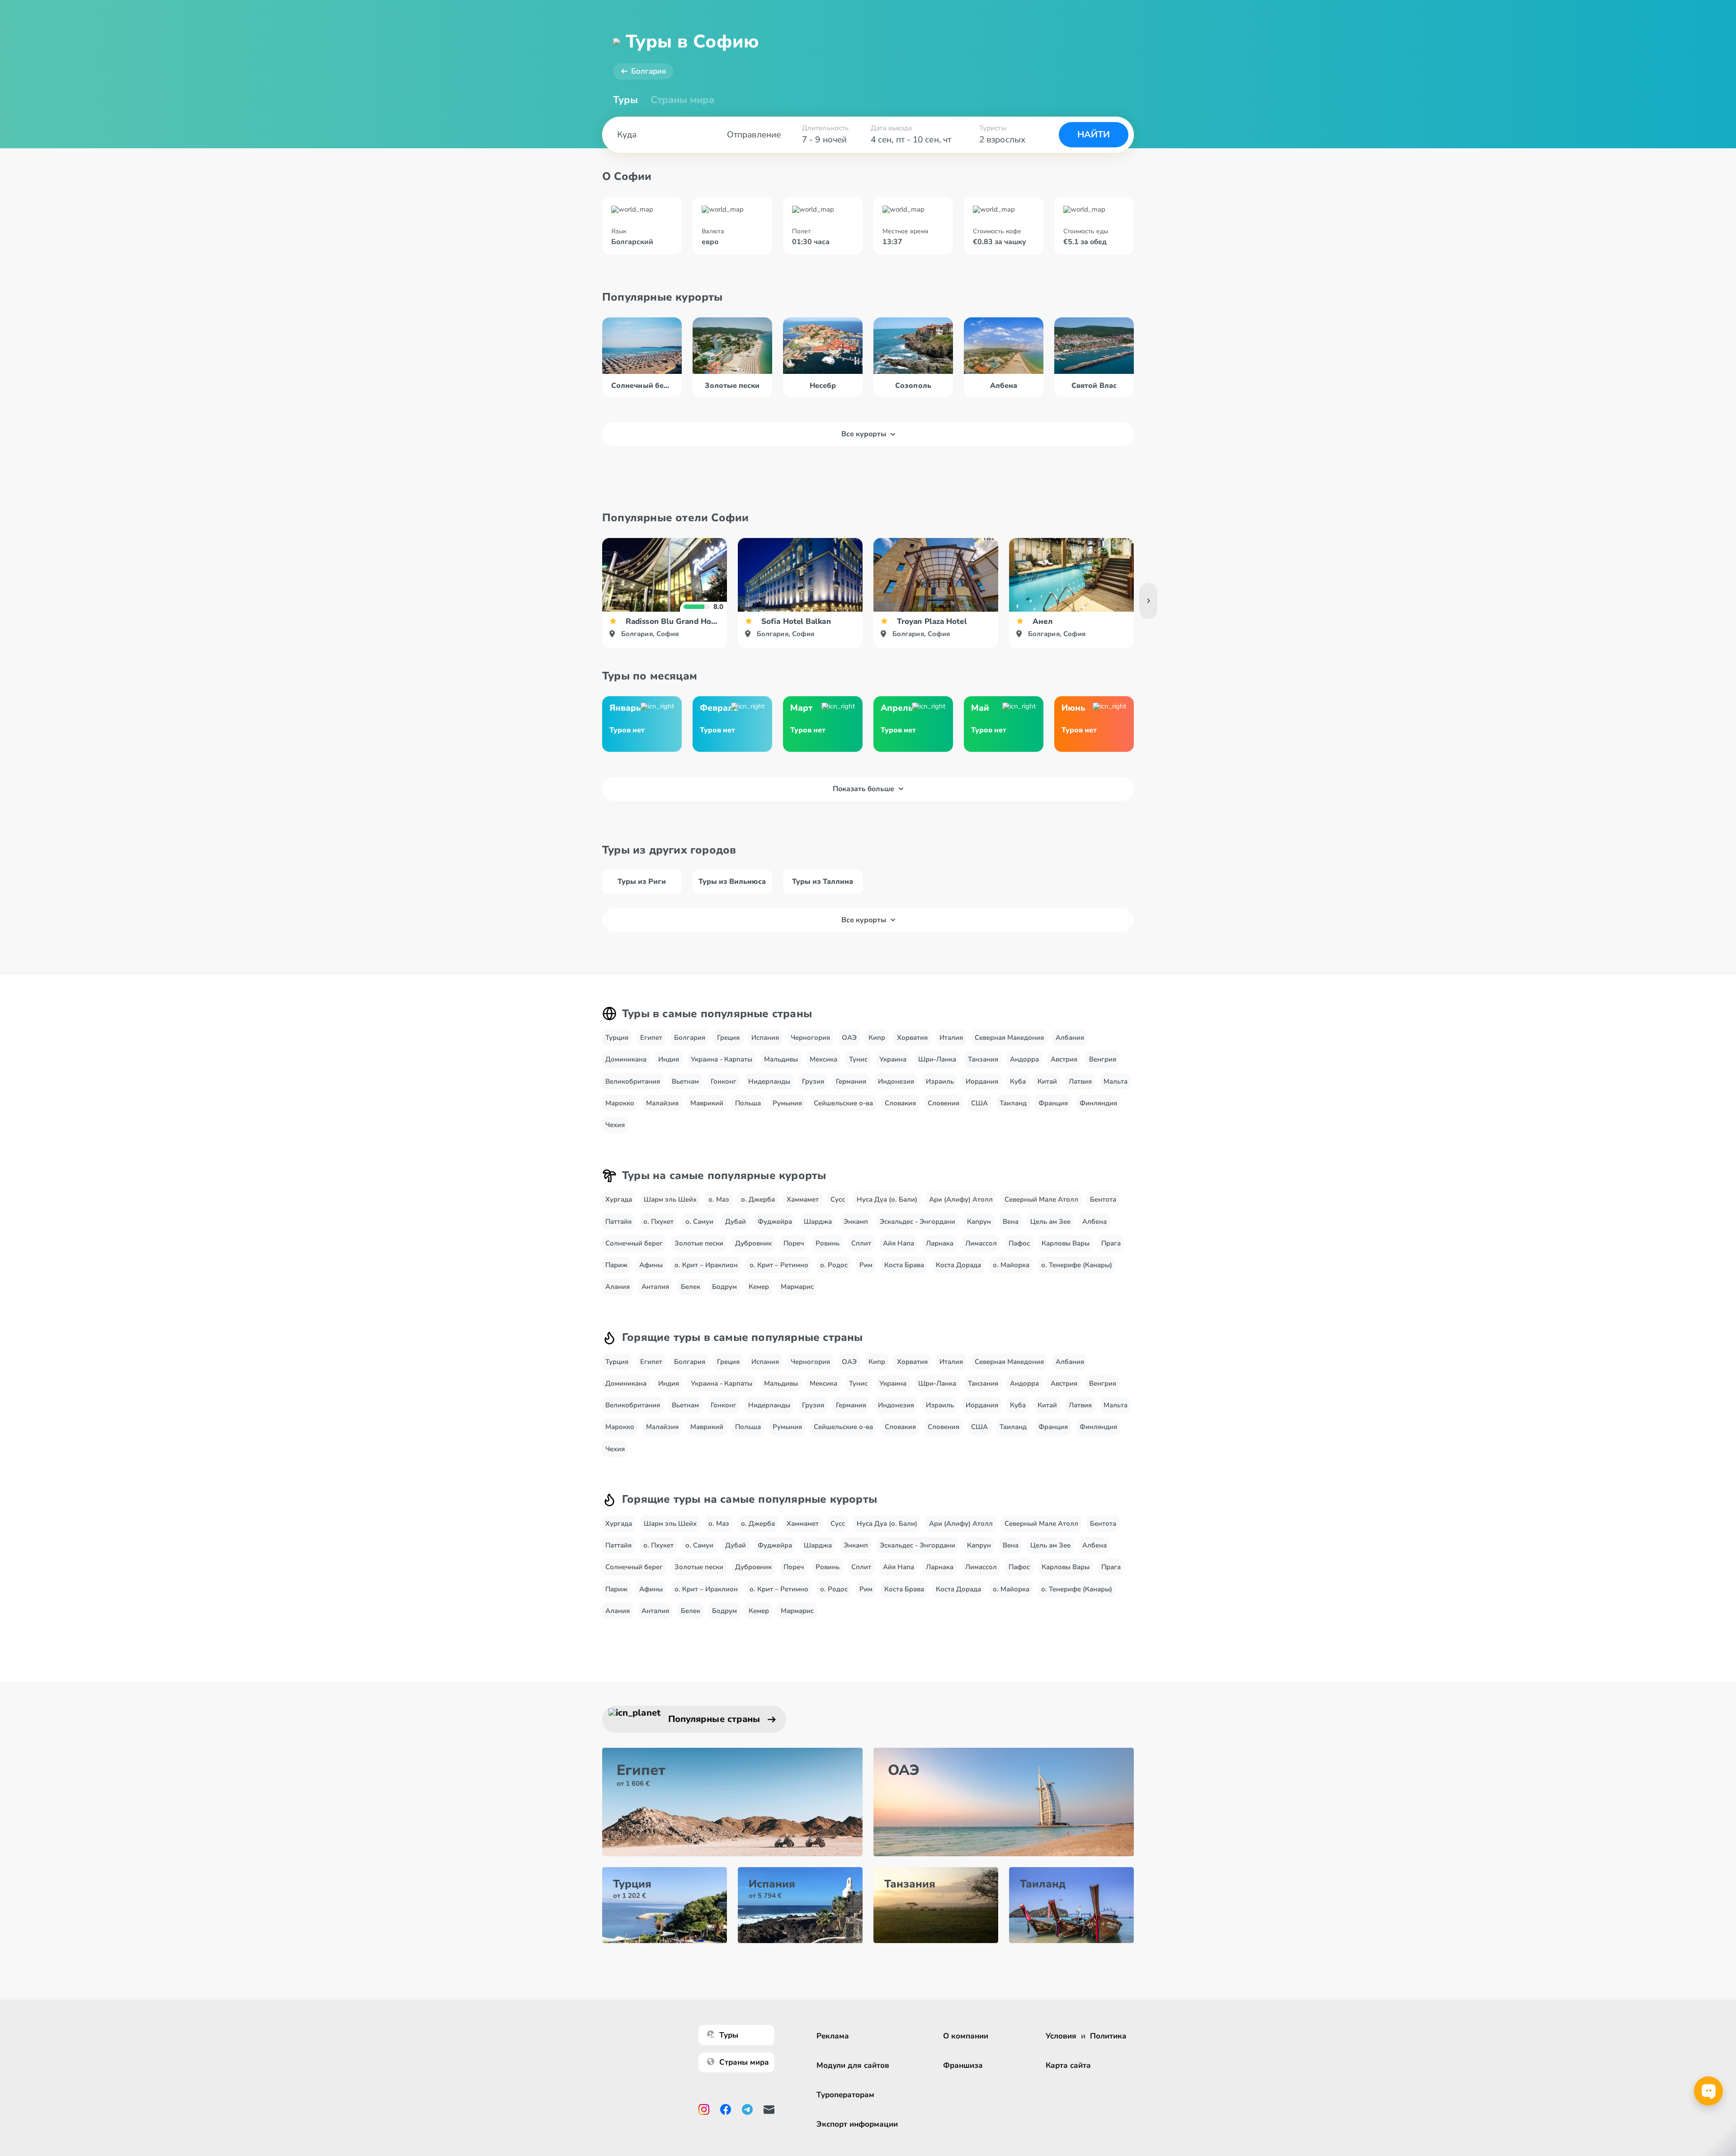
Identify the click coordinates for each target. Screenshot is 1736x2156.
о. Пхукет (658, 1222)
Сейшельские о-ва (843, 1103)
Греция (728, 1038)
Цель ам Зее (1050, 1222)
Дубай (736, 1222)
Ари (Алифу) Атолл (961, 1199)
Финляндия (1098, 1103)
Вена (1011, 1222)
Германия (851, 1081)
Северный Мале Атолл (1041, 1199)
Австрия (1064, 1059)
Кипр (877, 1038)
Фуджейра (775, 1222)
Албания (1070, 1038)
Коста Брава (904, 1265)
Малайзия (662, 1103)
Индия (669, 1059)
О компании (966, 2036)
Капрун (979, 1222)
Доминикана (626, 1059)
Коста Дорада (958, 1265)
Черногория (810, 1038)
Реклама (833, 2036)
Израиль (940, 1081)
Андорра (1024, 1059)
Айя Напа (899, 1243)
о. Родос (834, 1265)
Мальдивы (781, 1059)
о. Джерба (758, 1199)
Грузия (813, 1081)
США (979, 1103)
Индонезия (896, 1081)
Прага (1111, 1243)
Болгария (649, 71)
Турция (617, 1038)
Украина (893, 1059)
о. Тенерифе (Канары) (1077, 1265)
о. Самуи (699, 1222)
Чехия (615, 1125)
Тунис (858, 1059)
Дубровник (753, 1243)
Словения (943, 1103)
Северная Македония (1009, 1038)
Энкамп (856, 1222)
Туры (625, 100)
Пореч (794, 1243)
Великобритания (633, 1081)
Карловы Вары (1066, 1243)
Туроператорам (845, 2095)
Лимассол (981, 1243)
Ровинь (828, 1243)
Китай (1047, 1081)
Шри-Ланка (937, 1059)
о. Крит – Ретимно (779, 1265)
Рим (866, 1265)
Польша (748, 1103)
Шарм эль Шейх (670, 1199)
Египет (651, 1038)
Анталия (655, 1287)
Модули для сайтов (853, 2065)
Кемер (759, 1287)
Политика (1108, 2036)
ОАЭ (849, 1038)
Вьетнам (685, 1081)
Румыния (787, 1103)
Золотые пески (699, 1243)
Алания (618, 1287)
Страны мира (682, 100)
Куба (1018, 1081)
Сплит (861, 1243)
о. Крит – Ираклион (706, 1265)
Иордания (982, 1081)
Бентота (1103, 1199)
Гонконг (724, 1081)
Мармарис (797, 1287)
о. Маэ (719, 1199)
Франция (1053, 1103)
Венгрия (1103, 1059)
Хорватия (912, 1038)
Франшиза (963, 2065)
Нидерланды (769, 1081)
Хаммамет (803, 1199)
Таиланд (1013, 1103)
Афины (651, 1265)
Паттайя (618, 1222)
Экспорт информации (857, 2124)
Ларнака (940, 1243)
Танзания (983, 1059)
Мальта (1116, 1081)
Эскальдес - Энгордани (918, 1222)
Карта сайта (1068, 2065)
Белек (691, 1287)
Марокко (620, 1103)
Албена (1094, 1222)
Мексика (823, 1059)
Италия (951, 1038)
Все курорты (864, 434)
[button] (1148, 601)
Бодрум (724, 1287)
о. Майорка (1011, 1265)
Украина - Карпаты (722, 1059)
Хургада (619, 1199)
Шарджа (818, 1222)
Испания (765, 1038)
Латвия (1080, 1081)
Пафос (1019, 1243)
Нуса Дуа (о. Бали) (887, 1199)
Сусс (838, 1199)
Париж (616, 1265)
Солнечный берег (634, 1243)
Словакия (900, 1103)
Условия (1061, 2036)
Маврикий (707, 1103)
